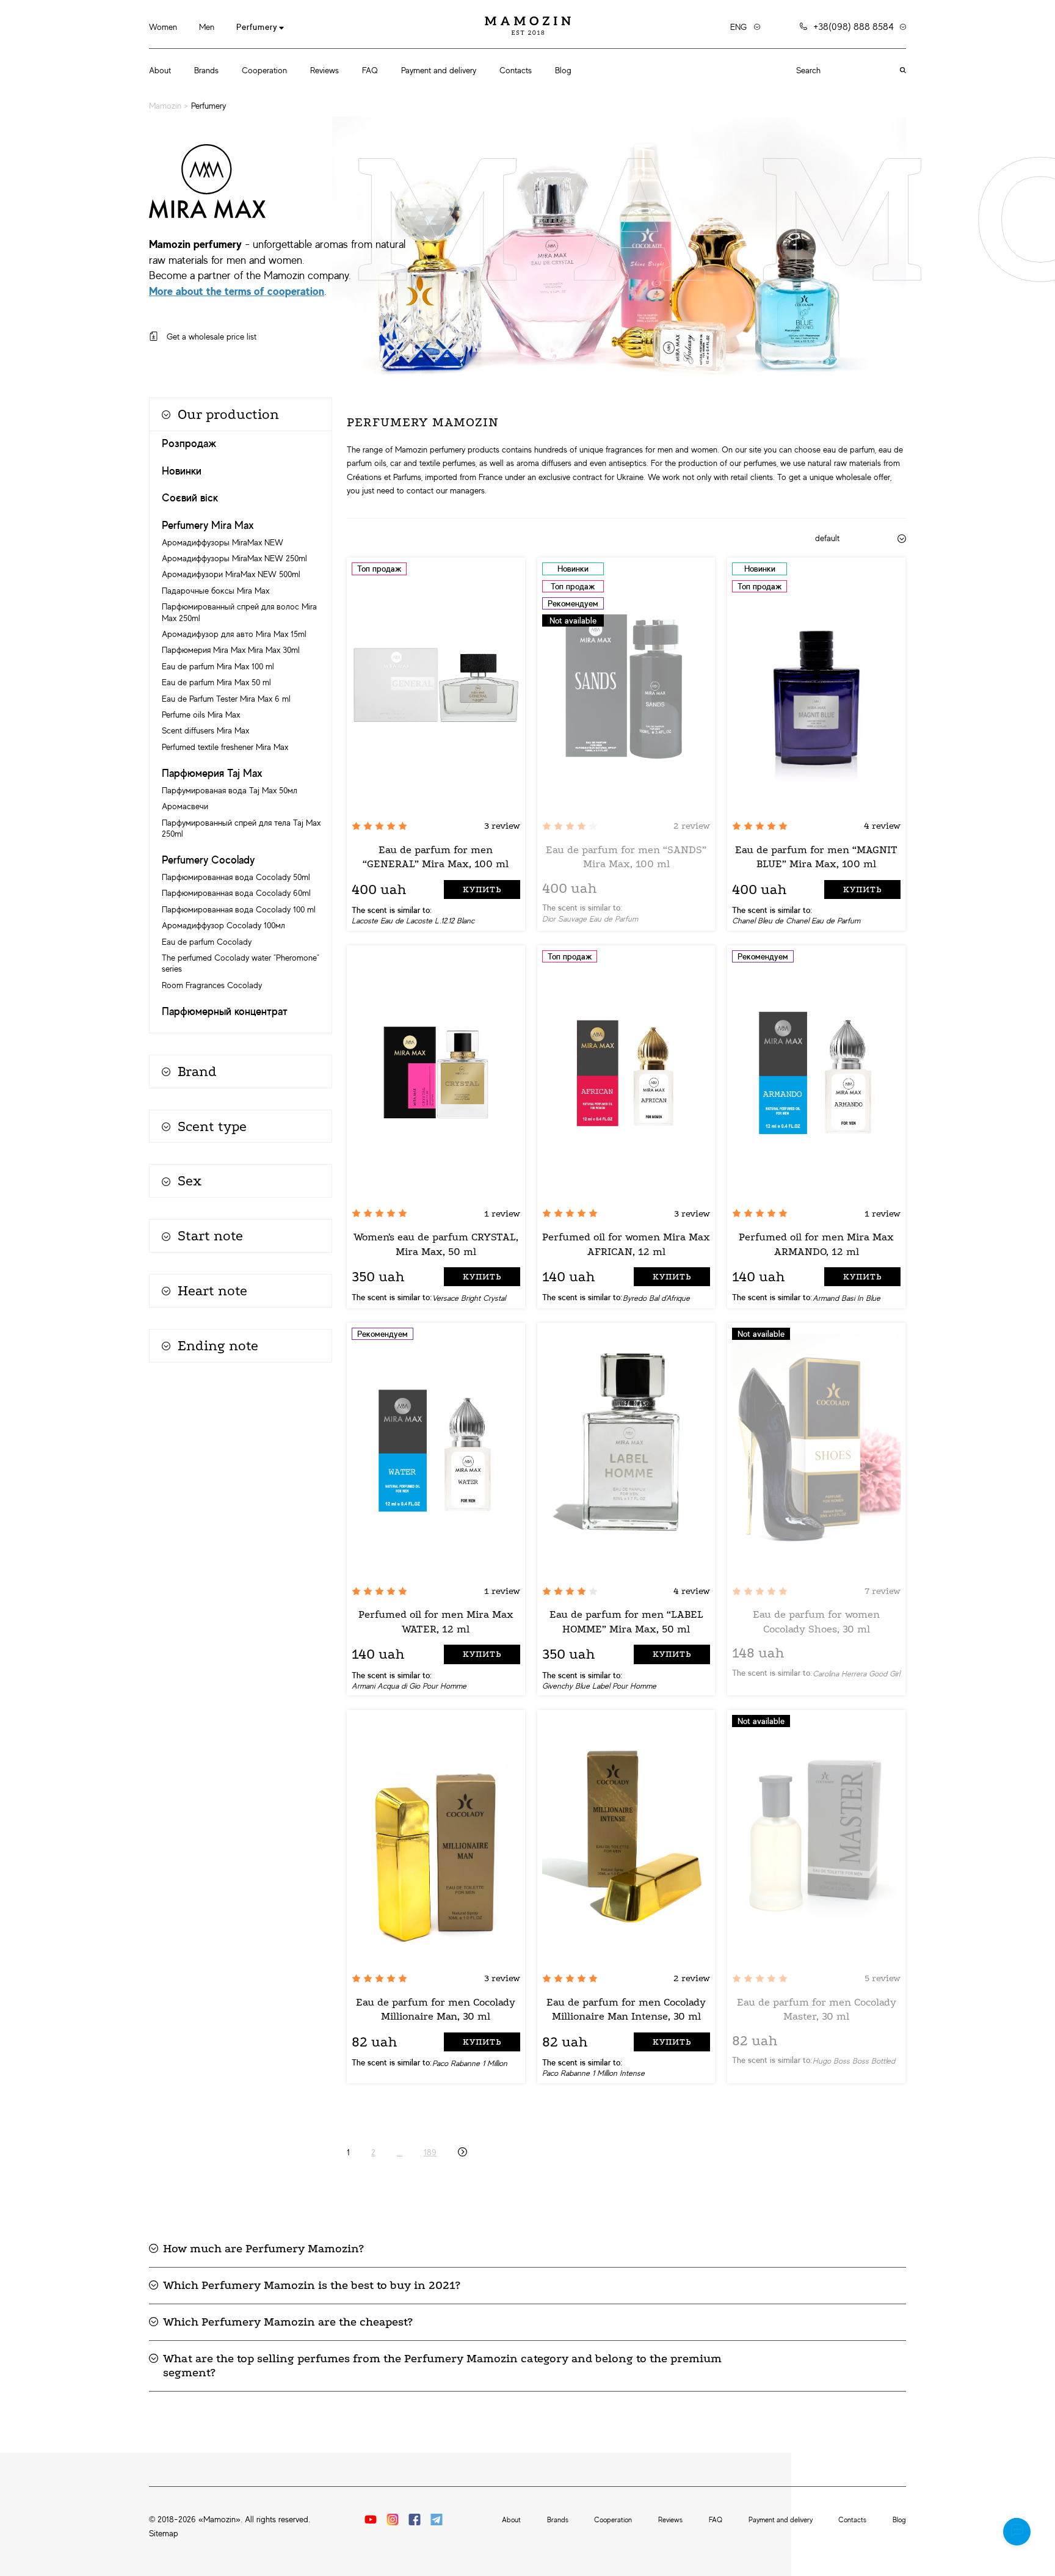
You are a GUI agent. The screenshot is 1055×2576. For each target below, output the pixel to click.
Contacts (516, 70)
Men (207, 27)
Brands (206, 70)
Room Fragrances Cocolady (212, 985)
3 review (502, 826)
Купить (482, 890)
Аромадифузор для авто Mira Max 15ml (234, 634)
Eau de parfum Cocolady (207, 942)
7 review (883, 1591)
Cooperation (264, 70)
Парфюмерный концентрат (225, 1011)
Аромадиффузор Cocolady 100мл (223, 925)
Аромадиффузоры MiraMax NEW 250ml (234, 558)
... (400, 2152)
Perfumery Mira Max (208, 525)
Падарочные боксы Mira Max (216, 591)
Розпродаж (189, 443)
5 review (883, 1978)
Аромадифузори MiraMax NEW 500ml (231, 574)
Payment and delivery (439, 70)
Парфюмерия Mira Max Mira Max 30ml (231, 650)
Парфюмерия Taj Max (212, 773)
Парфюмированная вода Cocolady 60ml (236, 893)
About (160, 70)
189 (430, 2152)
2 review (692, 826)
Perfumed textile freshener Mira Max (225, 747)
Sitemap (164, 2533)
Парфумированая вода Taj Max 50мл (230, 790)
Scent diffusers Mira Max (205, 730)
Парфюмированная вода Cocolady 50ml (236, 877)
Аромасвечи (185, 806)
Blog (563, 70)
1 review (502, 1213)
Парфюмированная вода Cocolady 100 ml (239, 909)
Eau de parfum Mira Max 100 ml (218, 666)
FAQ (370, 70)
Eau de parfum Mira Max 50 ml (216, 682)
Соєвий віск (190, 498)
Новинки (182, 471)
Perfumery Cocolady (208, 860)
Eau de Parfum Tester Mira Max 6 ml (226, 699)
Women (163, 27)
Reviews (324, 70)
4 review (882, 826)
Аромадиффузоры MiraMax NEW (223, 542)
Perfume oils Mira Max (201, 715)
